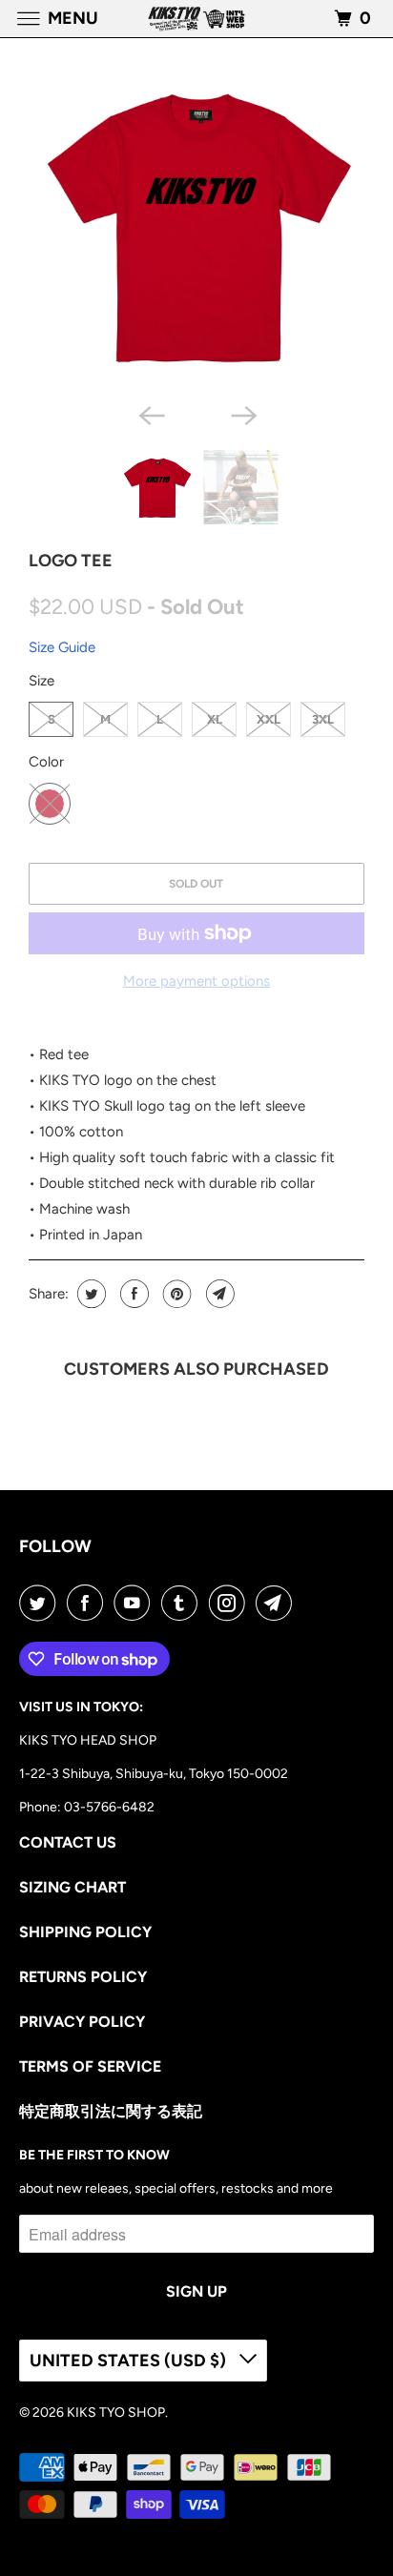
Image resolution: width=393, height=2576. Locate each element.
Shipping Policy (85, 1932)
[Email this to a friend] (218, 1294)
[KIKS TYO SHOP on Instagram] (231, 1603)
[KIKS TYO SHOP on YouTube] (135, 1603)
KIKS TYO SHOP (116, 2412)
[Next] (242, 414)
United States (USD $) (130, 2361)
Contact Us (68, 1842)
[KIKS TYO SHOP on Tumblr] (183, 1603)
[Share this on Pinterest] (175, 1294)
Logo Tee (71, 561)
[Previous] (151, 414)
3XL (323, 719)
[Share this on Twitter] (89, 1294)
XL (215, 719)
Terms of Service (90, 2066)
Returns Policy (83, 1977)
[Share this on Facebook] (132, 1294)
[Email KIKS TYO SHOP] (278, 1603)
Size (41, 681)
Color (46, 762)
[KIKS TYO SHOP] (196, 19)
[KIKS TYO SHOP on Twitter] (41, 1603)
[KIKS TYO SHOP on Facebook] (89, 1603)
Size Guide (62, 647)
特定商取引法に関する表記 (111, 2111)
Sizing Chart (72, 1887)
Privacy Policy (82, 2022)
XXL (269, 719)
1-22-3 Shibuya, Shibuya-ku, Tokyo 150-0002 (154, 1774)
